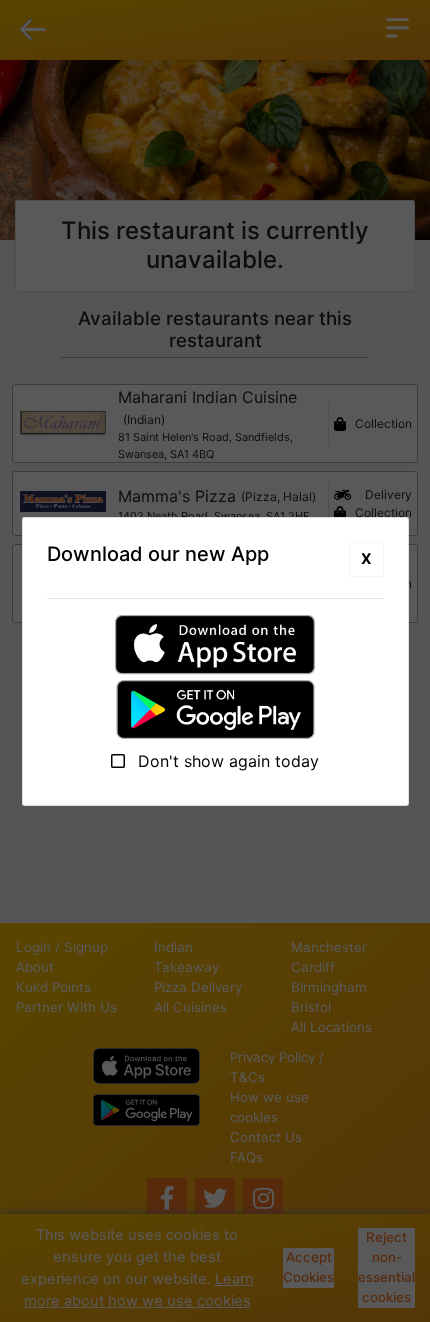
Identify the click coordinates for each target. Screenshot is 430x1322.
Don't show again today (226, 761)
